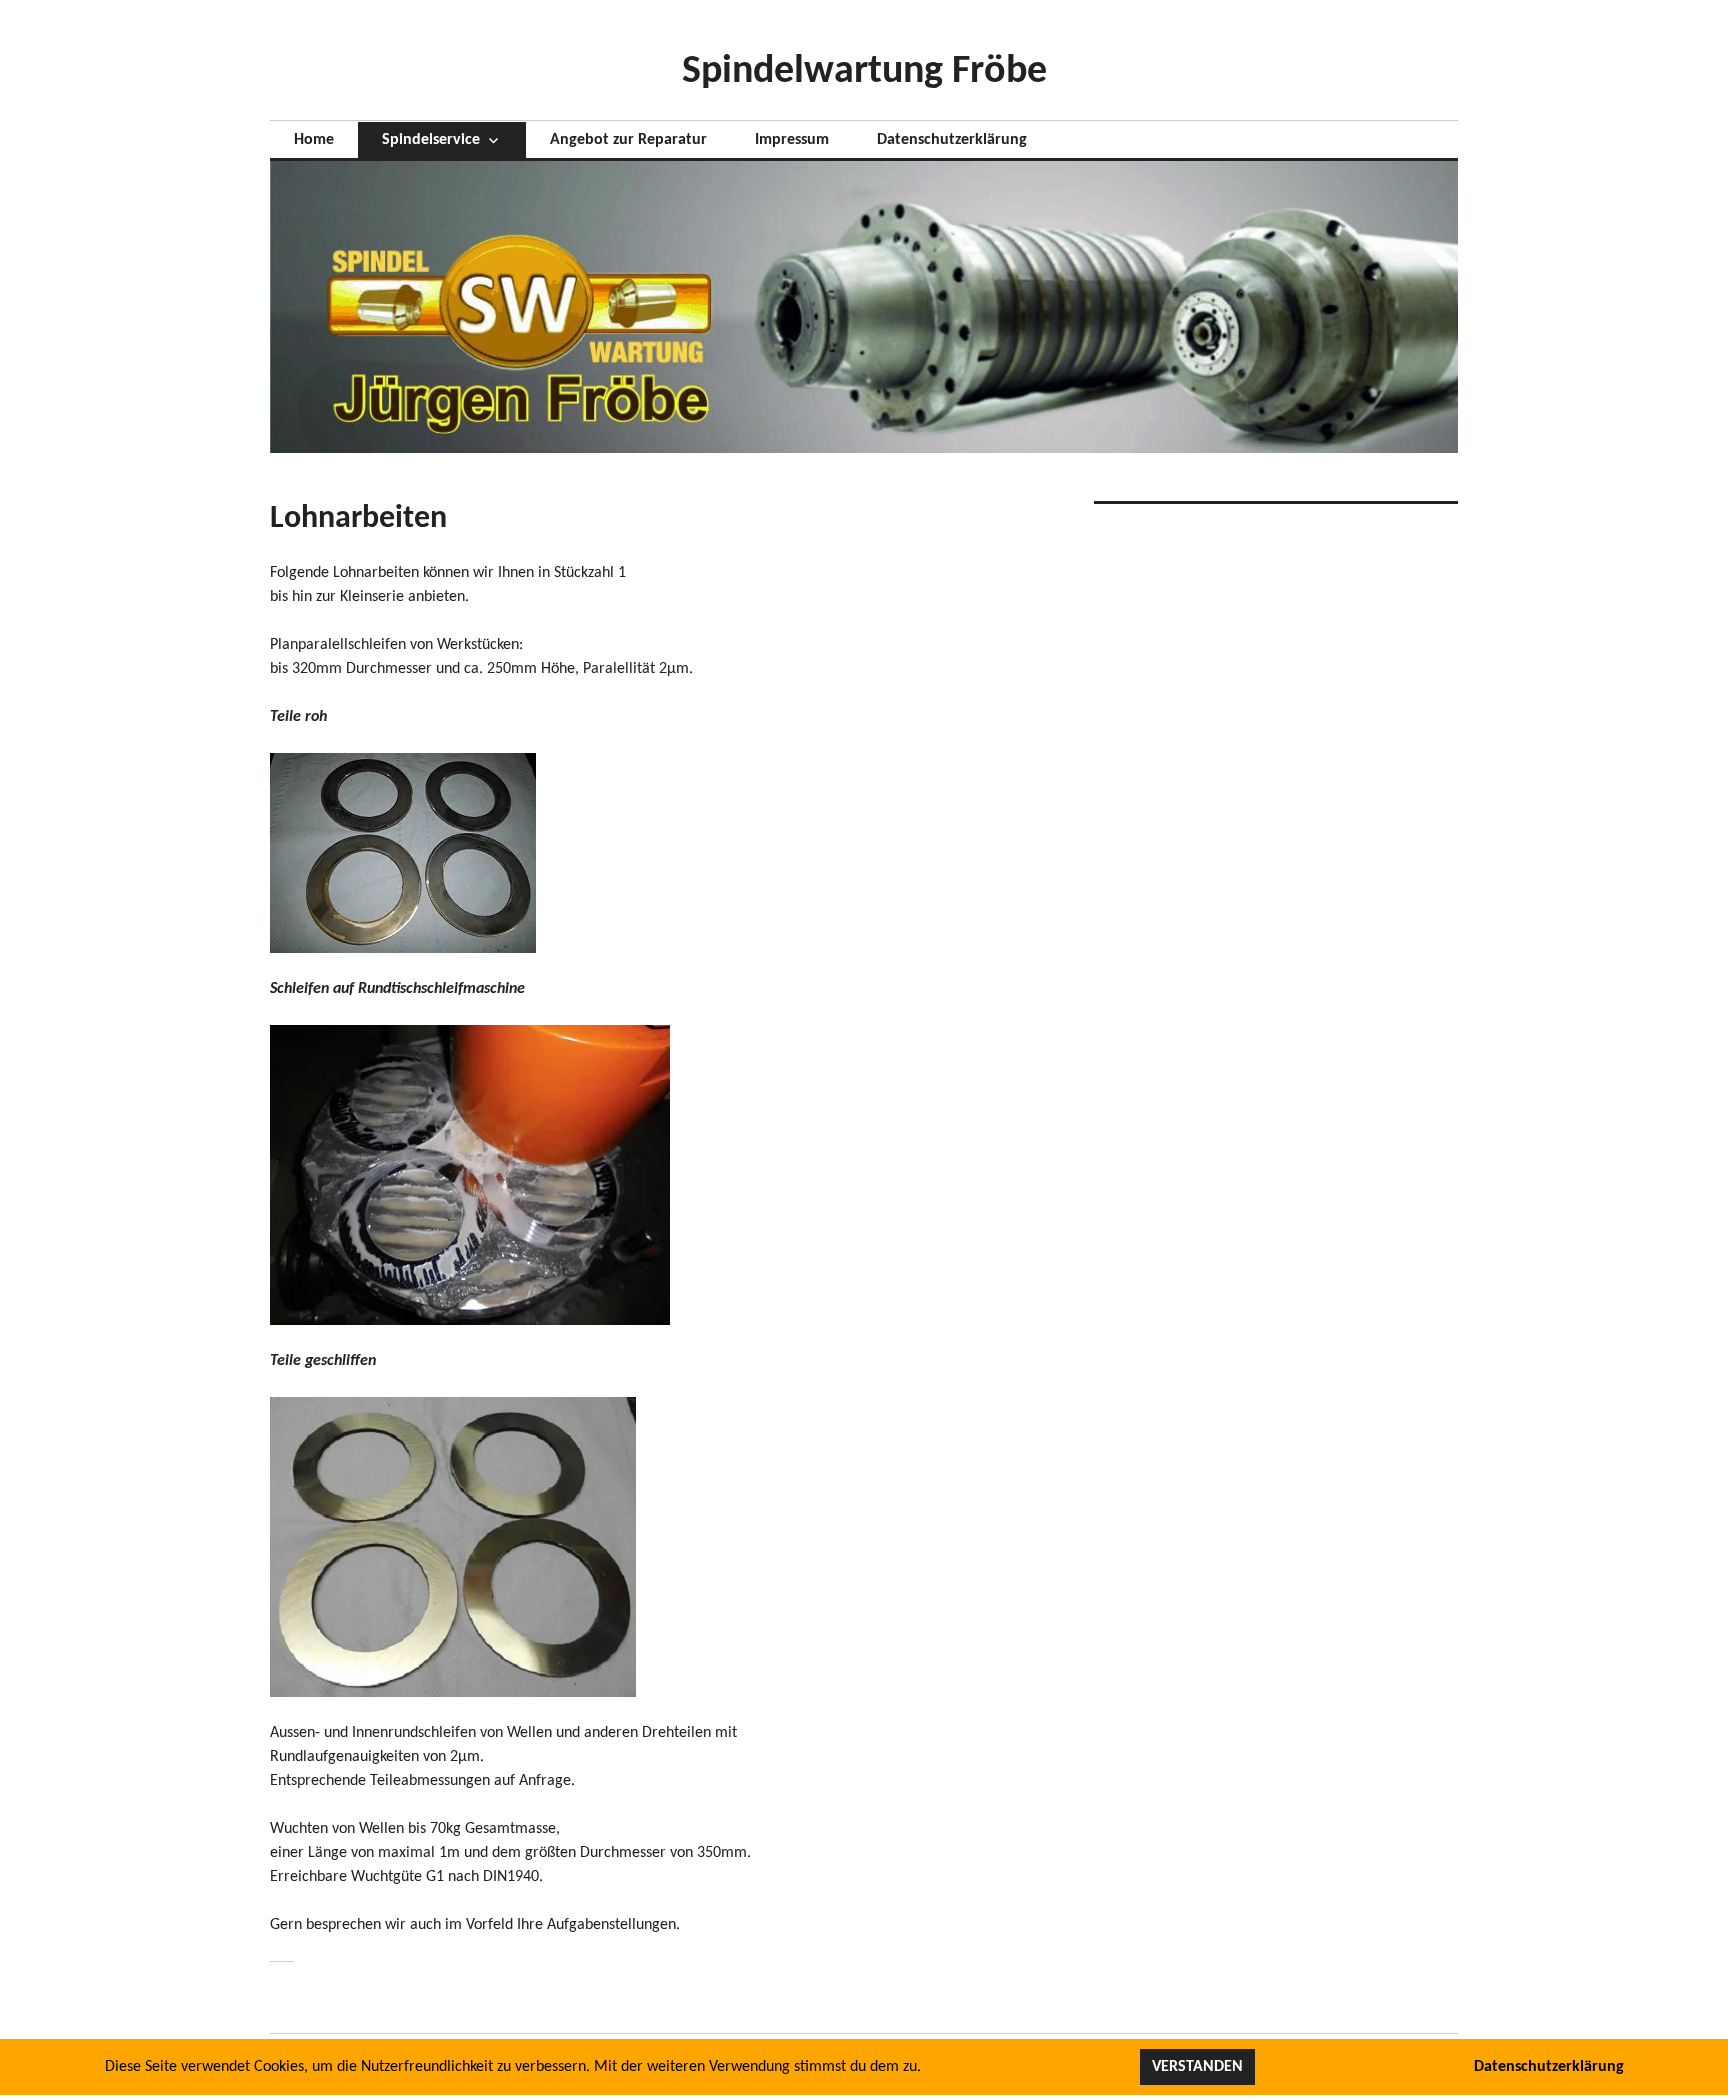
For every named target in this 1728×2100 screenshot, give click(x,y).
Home (314, 140)
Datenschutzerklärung (952, 140)
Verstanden (1197, 2067)
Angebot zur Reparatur (628, 140)
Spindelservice (431, 140)
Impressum (792, 140)
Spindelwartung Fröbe (864, 72)
